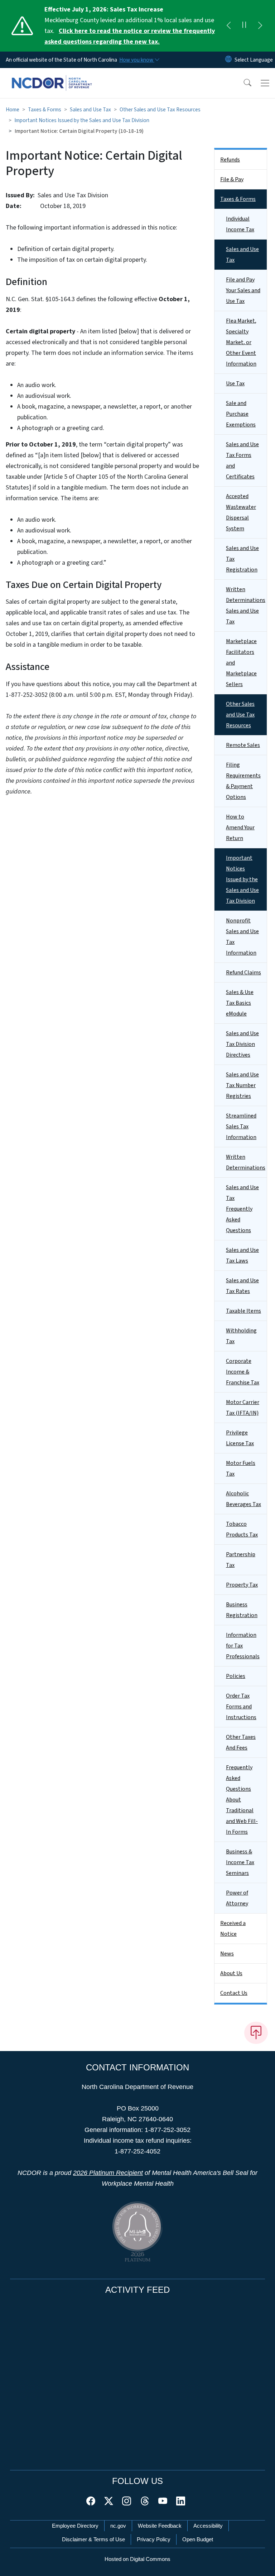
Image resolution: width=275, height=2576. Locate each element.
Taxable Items (243, 1311)
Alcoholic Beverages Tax (243, 1499)
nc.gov (118, 2526)
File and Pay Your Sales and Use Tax (243, 290)
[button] (243, 83)
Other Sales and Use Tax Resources (160, 110)
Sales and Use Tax (90, 110)
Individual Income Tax (240, 224)
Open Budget (198, 2539)
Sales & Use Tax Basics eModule (240, 1003)
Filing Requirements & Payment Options (243, 781)
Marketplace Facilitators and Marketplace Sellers (241, 663)
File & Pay (232, 179)
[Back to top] (256, 2033)
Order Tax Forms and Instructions (241, 1707)
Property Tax (242, 1585)
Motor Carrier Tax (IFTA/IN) (243, 1408)
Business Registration (242, 1610)
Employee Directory (75, 2526)
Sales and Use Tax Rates (242, 1286)
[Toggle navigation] (265, 83)
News (227, 1954)
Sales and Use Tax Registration (242, 559)
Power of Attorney (237, 1898)
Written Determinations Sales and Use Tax (246, 606)
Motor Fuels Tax (241, 1468)
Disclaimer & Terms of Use (93, 2539)
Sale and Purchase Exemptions (241, 414)
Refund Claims (243, 973)
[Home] (52, 76)
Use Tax (235, 383)
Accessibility (208, 2526)
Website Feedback (160, 2526)
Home (13, 110)
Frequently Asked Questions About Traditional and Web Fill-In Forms (242, 1800)
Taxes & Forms (45, 110)
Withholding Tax (241, 1336)
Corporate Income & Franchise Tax (243, 1372)
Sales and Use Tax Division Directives (242, 1044)
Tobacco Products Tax (242, 1529)
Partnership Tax (241, 1560)
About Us (231, 1973)
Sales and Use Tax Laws (242, 1255)
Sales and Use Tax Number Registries (242, 1085)
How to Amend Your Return (240, 828)
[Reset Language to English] (228, 60)
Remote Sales (243, 745)
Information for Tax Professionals (243, 1646)
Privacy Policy (154, 2539)
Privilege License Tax (240, 1438)
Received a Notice (233, 1929)
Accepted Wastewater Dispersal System (241, 512)
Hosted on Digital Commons (137, 2559)
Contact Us (234, 1993)
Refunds (230, 160)
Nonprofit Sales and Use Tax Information (242, 937)
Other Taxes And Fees (241, 1742)
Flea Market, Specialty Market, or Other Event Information (241, 342)
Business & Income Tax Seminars (240, 1862)
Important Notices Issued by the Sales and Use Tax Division (82, 120)
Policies (236, 1676)
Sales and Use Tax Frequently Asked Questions (242, 1209)
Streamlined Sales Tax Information (241, 1127)
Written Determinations (246, 1162)
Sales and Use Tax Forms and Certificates (242, 460)
